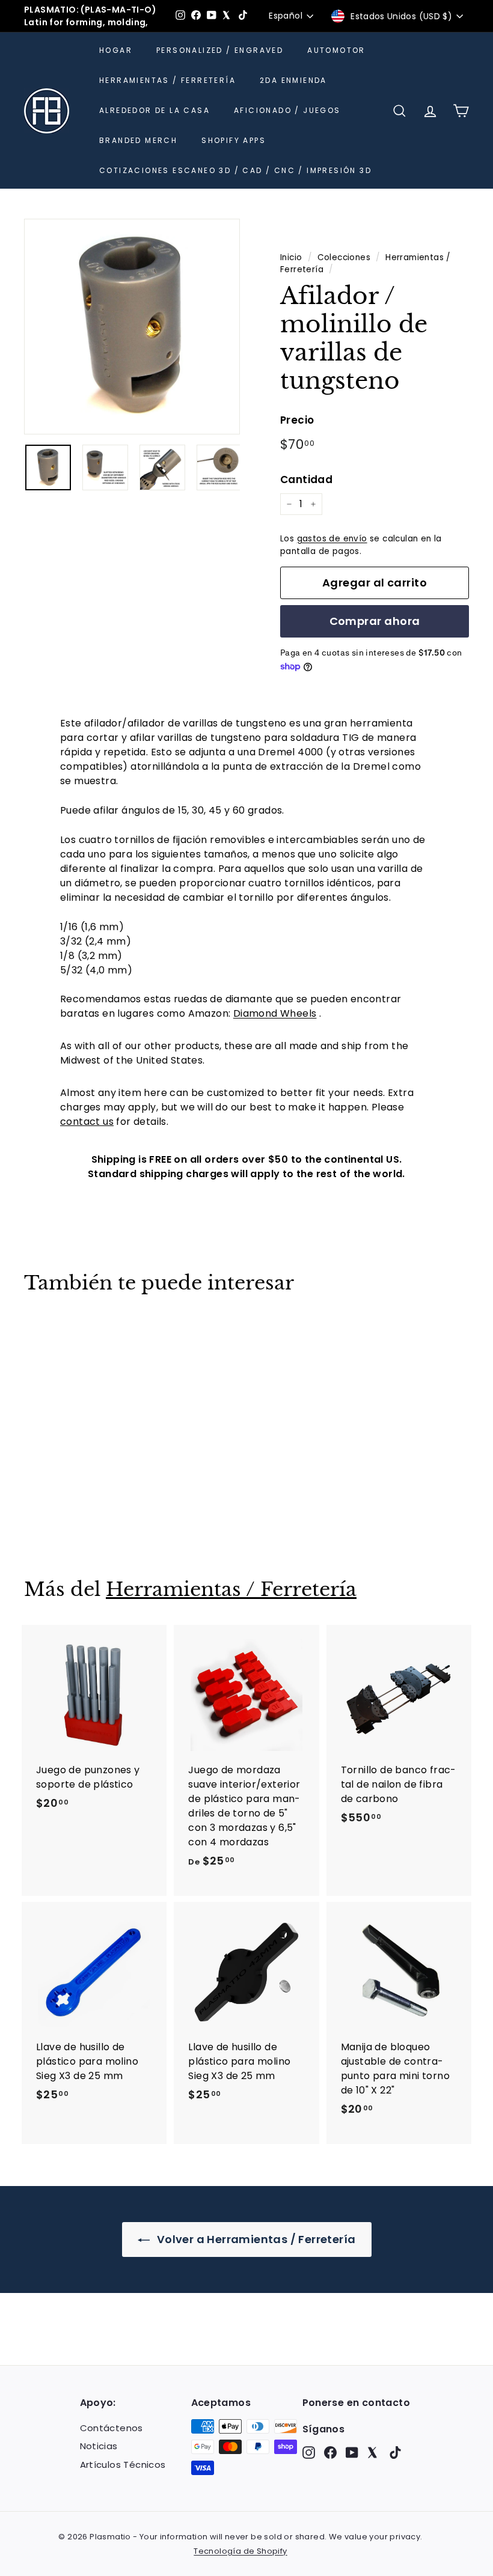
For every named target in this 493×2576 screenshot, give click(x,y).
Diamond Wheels (275, 1013)
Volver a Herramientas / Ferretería (255, 2239)
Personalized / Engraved (220, 50)
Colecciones (344, 257)
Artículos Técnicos (123, 2465)
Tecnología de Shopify (240, 2551)
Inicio (291, 257)
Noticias (99, 2446)
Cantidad (306, 480)
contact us (87, 1122)
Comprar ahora (375, 621)
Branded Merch (138, 140)
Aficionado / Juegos (287, 110)
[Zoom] (132, 327)
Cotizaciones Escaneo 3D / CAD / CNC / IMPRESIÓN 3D (235, 170)
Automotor (336, 50)
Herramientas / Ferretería (167, 80)
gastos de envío (332, 539)
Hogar (116, 50)
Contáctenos (112, 2428)
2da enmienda (293, 80)
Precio (297, 420)
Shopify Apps (234, 140)
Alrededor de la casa (155, 110)
